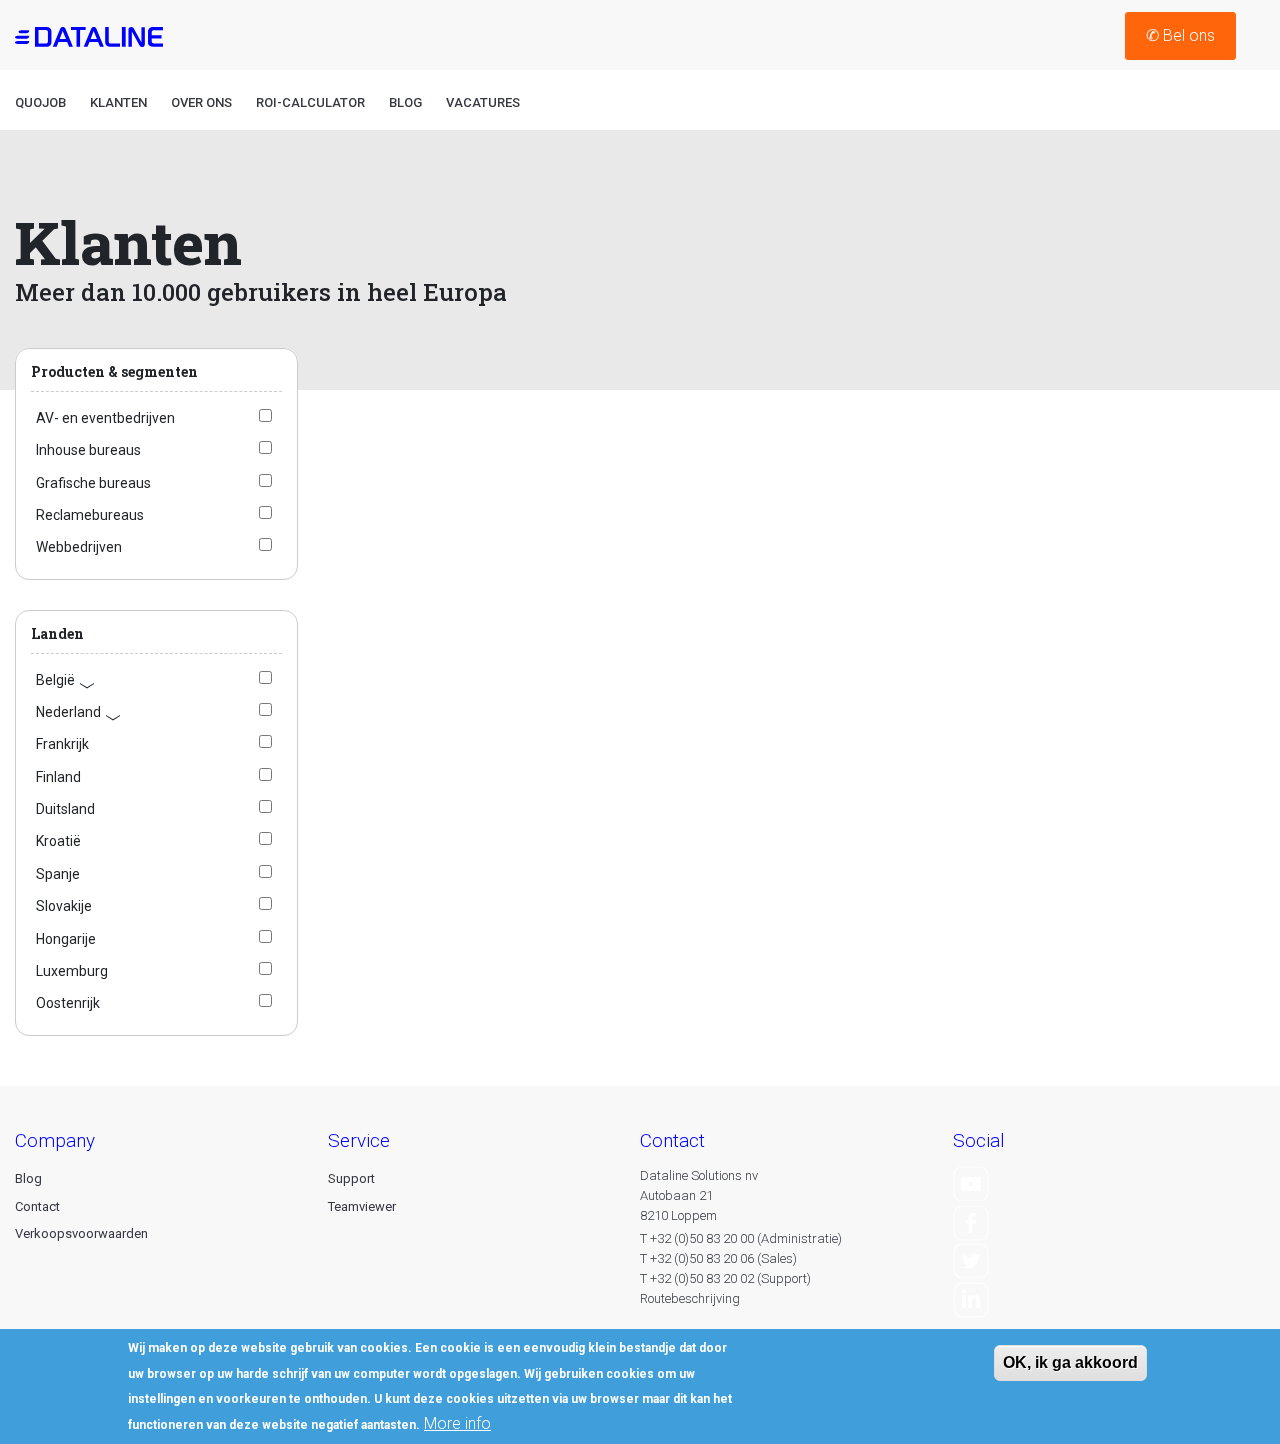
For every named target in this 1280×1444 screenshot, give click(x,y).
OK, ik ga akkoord (1070, 1362)
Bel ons (1180, 35)
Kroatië (58, 841)
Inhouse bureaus (88, 450)
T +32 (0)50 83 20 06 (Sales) (718, 1258)
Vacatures (483, 102)
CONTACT (672, 1140)
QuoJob (40, 102)
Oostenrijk (68, 1003)
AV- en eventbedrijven (105, 418)
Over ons (201, 102)
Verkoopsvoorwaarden (81, 1233)
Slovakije (64, 906)
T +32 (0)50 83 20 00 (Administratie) (741, 1238)
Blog (405, 102)
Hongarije (66, 939)
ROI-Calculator (310, 102)
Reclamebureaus (90, 515)
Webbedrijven (79, 547)
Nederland (79, 712)
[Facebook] (971, 1221)
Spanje (58, 874)
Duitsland (65, 809)
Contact (37, 1206)
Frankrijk (62, 744)
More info (457, 1423)
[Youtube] (971, 1182)
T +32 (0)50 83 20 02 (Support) (725, 1278)
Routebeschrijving (690, 1298)
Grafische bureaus (93, 483)
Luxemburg (72, 971)
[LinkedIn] (971, 1298)
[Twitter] (971, 1260)
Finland (58, 777)
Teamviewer (362, 1206)
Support (351, 1178)
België (66, 680)
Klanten (118, 102)
